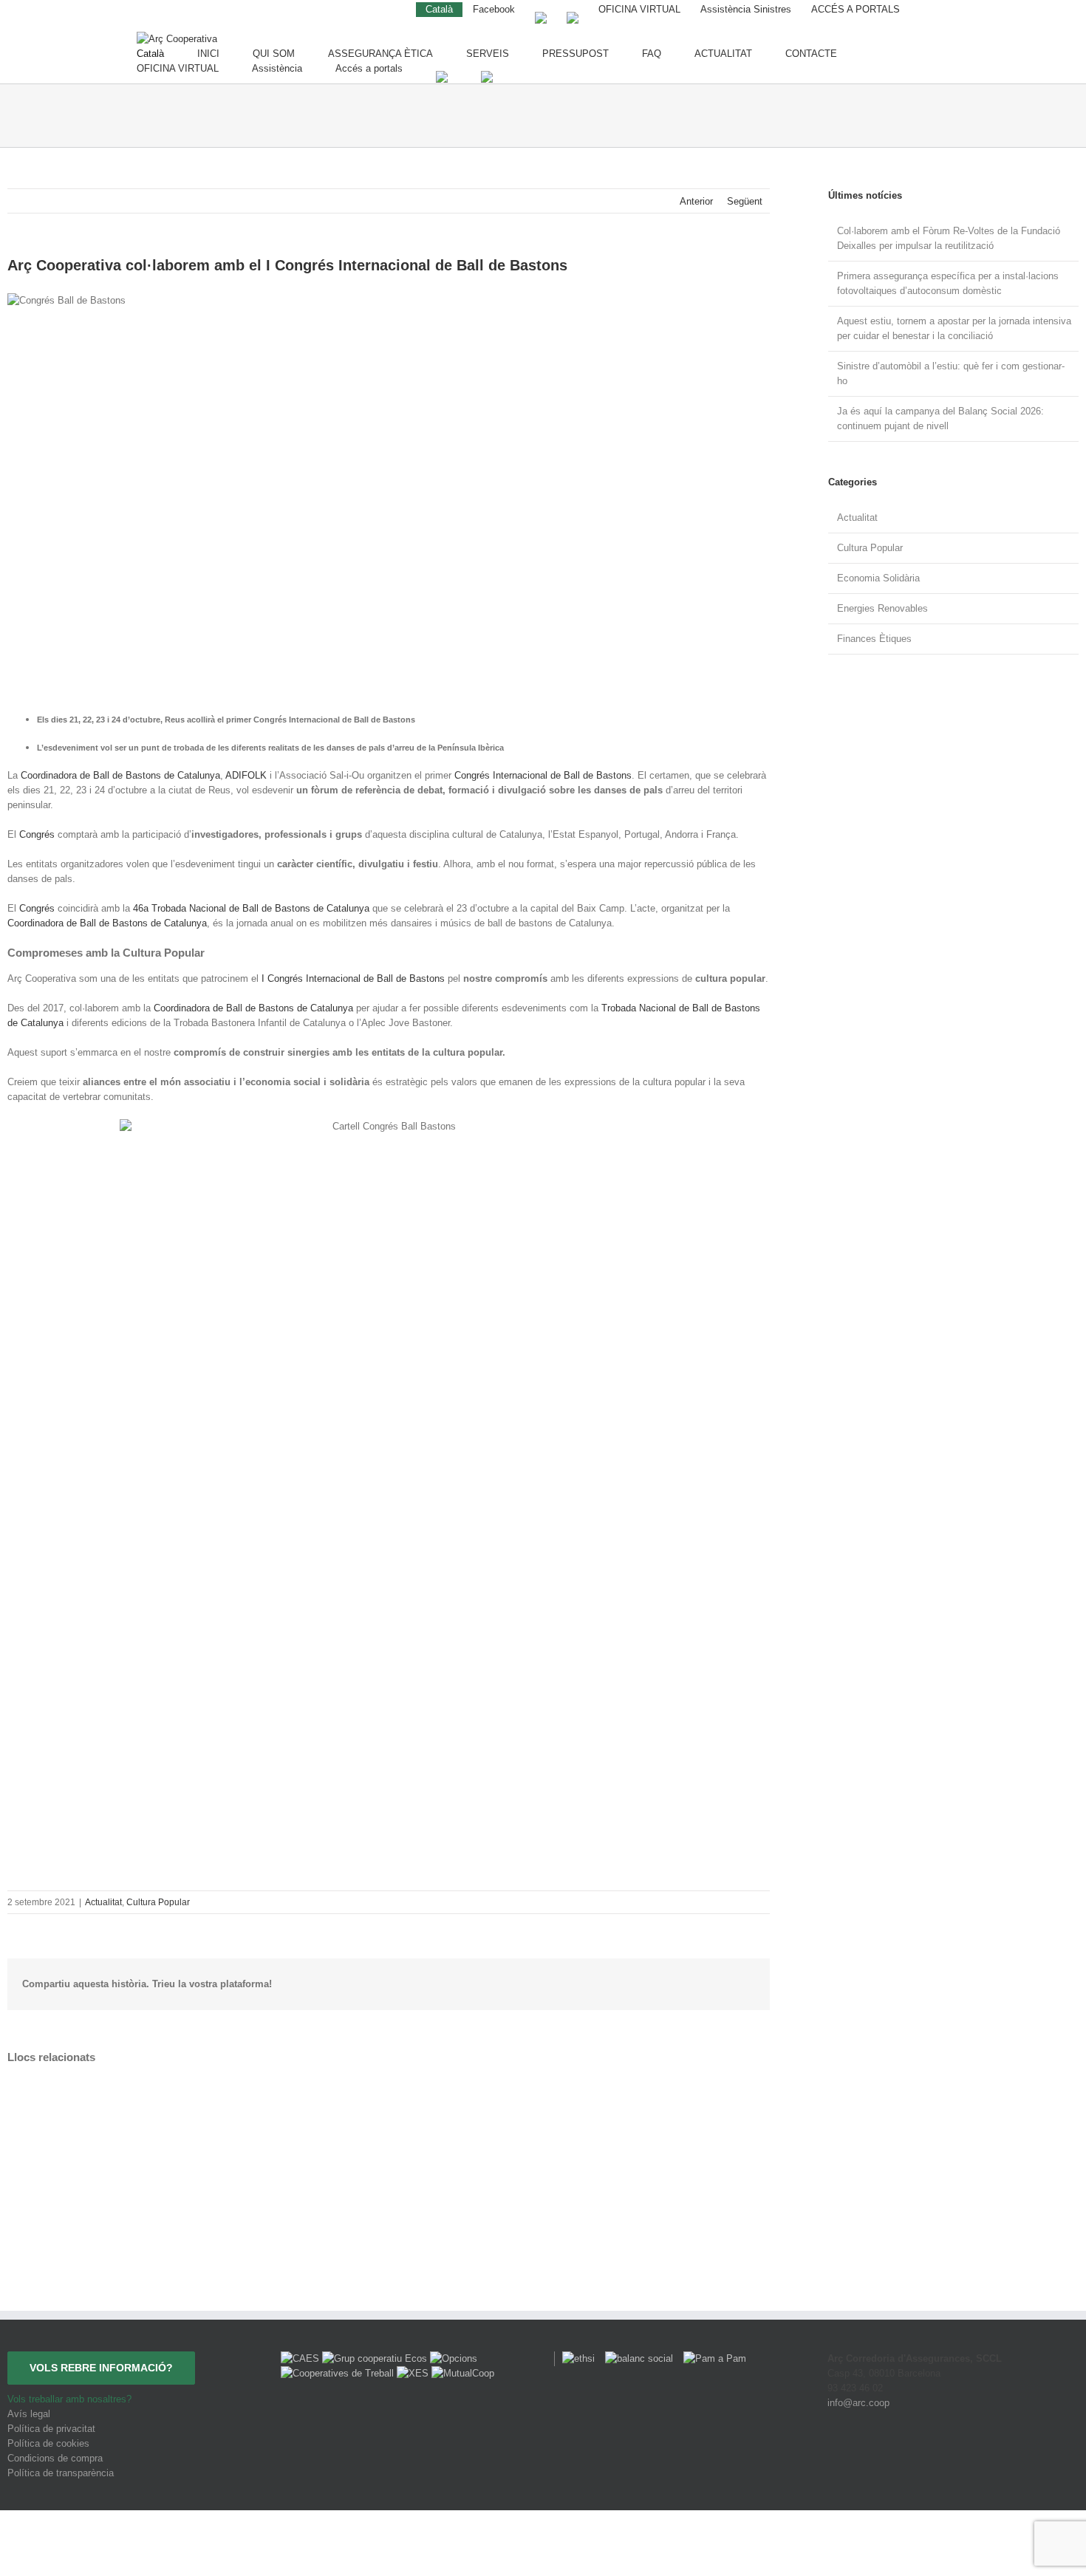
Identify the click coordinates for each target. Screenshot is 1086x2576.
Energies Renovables (882, 608)
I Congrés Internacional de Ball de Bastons (353, 978)
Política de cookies (48, 2443)
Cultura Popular (158, 1902)
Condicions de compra (55, 2458)
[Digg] (932, 2457)
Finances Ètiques (874, 639)
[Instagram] (953, 2457)
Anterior (696, 201)
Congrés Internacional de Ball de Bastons (543, 775)
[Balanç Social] (637, 2358)
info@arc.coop (858, 2403)
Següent (745, 201)
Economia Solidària (878, 578)
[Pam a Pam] (711, 2358)
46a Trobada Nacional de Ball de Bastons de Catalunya (251, 908)
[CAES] (301, 2358)
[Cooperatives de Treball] (339, 2373)
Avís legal (29, 2414)
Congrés (37, 834)
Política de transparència (61, 2473)
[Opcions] (454, 2358)
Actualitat (103, 1902)
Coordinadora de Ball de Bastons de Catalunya (120, 775)
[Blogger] (993, 2457)
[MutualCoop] (463, 2373)
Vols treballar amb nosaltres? (69, 2399)
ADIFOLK (246, 775)
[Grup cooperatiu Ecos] (376, 2358)
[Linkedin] (971, 2457)
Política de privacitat (51, 2429)
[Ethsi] (576, 2358)
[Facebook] (911, 2457)
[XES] (414, 2373)
